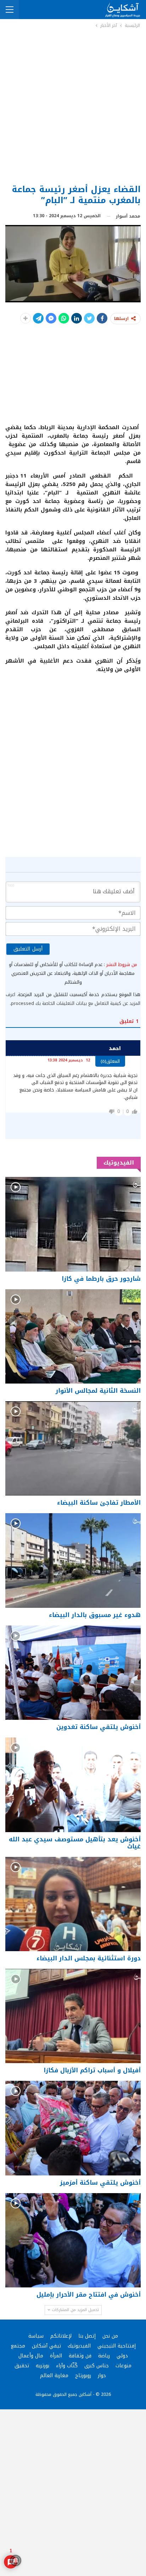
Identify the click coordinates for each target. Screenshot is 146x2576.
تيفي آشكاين (46, 2346)
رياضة (104, 2356)
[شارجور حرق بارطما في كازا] (73, 1224)
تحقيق (22, 2366)
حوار (102, 2376)
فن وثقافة (80, 2356)
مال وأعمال (31, 2356)
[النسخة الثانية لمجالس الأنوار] (73, 1336)
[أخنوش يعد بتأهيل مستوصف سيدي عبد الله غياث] (73, 1785)
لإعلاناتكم (61, 2336)
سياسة (36, 2336)
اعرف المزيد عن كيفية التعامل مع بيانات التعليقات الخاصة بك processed (73, 999)
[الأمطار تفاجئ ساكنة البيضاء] (73, 1448)
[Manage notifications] (16, 2560)
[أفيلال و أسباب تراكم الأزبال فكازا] (73, 2016)
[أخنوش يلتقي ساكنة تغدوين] (73, 1673)
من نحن (110, 2336)
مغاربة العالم (54, 2376)
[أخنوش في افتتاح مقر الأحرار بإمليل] (73, 2240)
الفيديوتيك (79, 2346)
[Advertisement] (73, 106)
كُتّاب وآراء (67, 2366)
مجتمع (18, 2346)
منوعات (123, 2366)
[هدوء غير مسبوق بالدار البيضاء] (73, 1560)
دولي (122, 2356)
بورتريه (43, 2366)
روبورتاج (83, 2376)
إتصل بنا (87, 2336)
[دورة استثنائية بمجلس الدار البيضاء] (73, 1904)
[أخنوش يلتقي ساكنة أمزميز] (73, 2128)
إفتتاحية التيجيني (117, 2346)
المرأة (56, 2356)
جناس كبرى (97, 2366)
